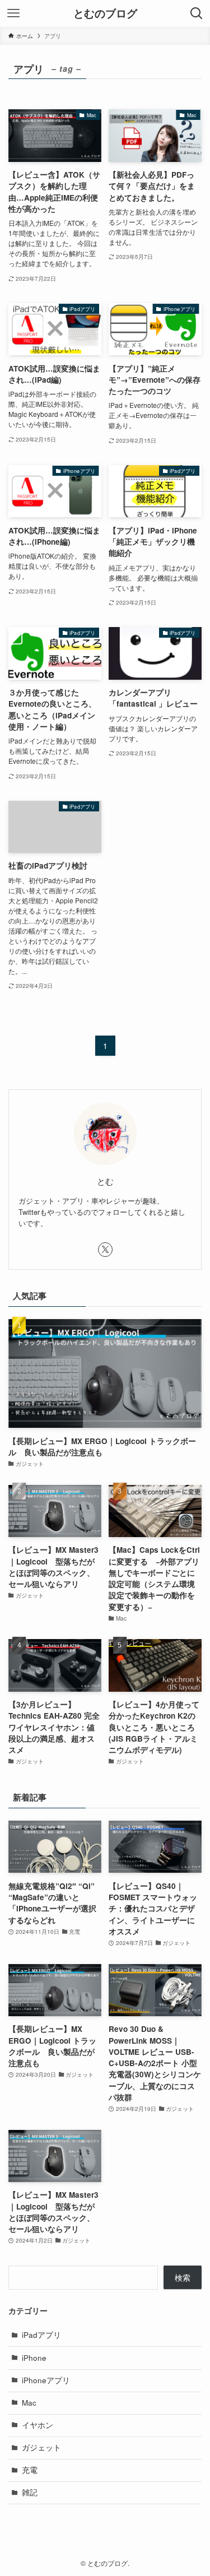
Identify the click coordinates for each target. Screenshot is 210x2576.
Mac (29, 2403)
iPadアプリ (41, 2335)
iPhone (34, 2358)
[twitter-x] (105, 1250)
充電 (30, 2470)
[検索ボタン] (197, 13)
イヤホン (38, 2425)
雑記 (30, 2492)
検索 (183, 2278)
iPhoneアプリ (46, 2380)
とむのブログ (105, 14)
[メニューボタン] (13, 13)
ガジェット (41, 2447)
